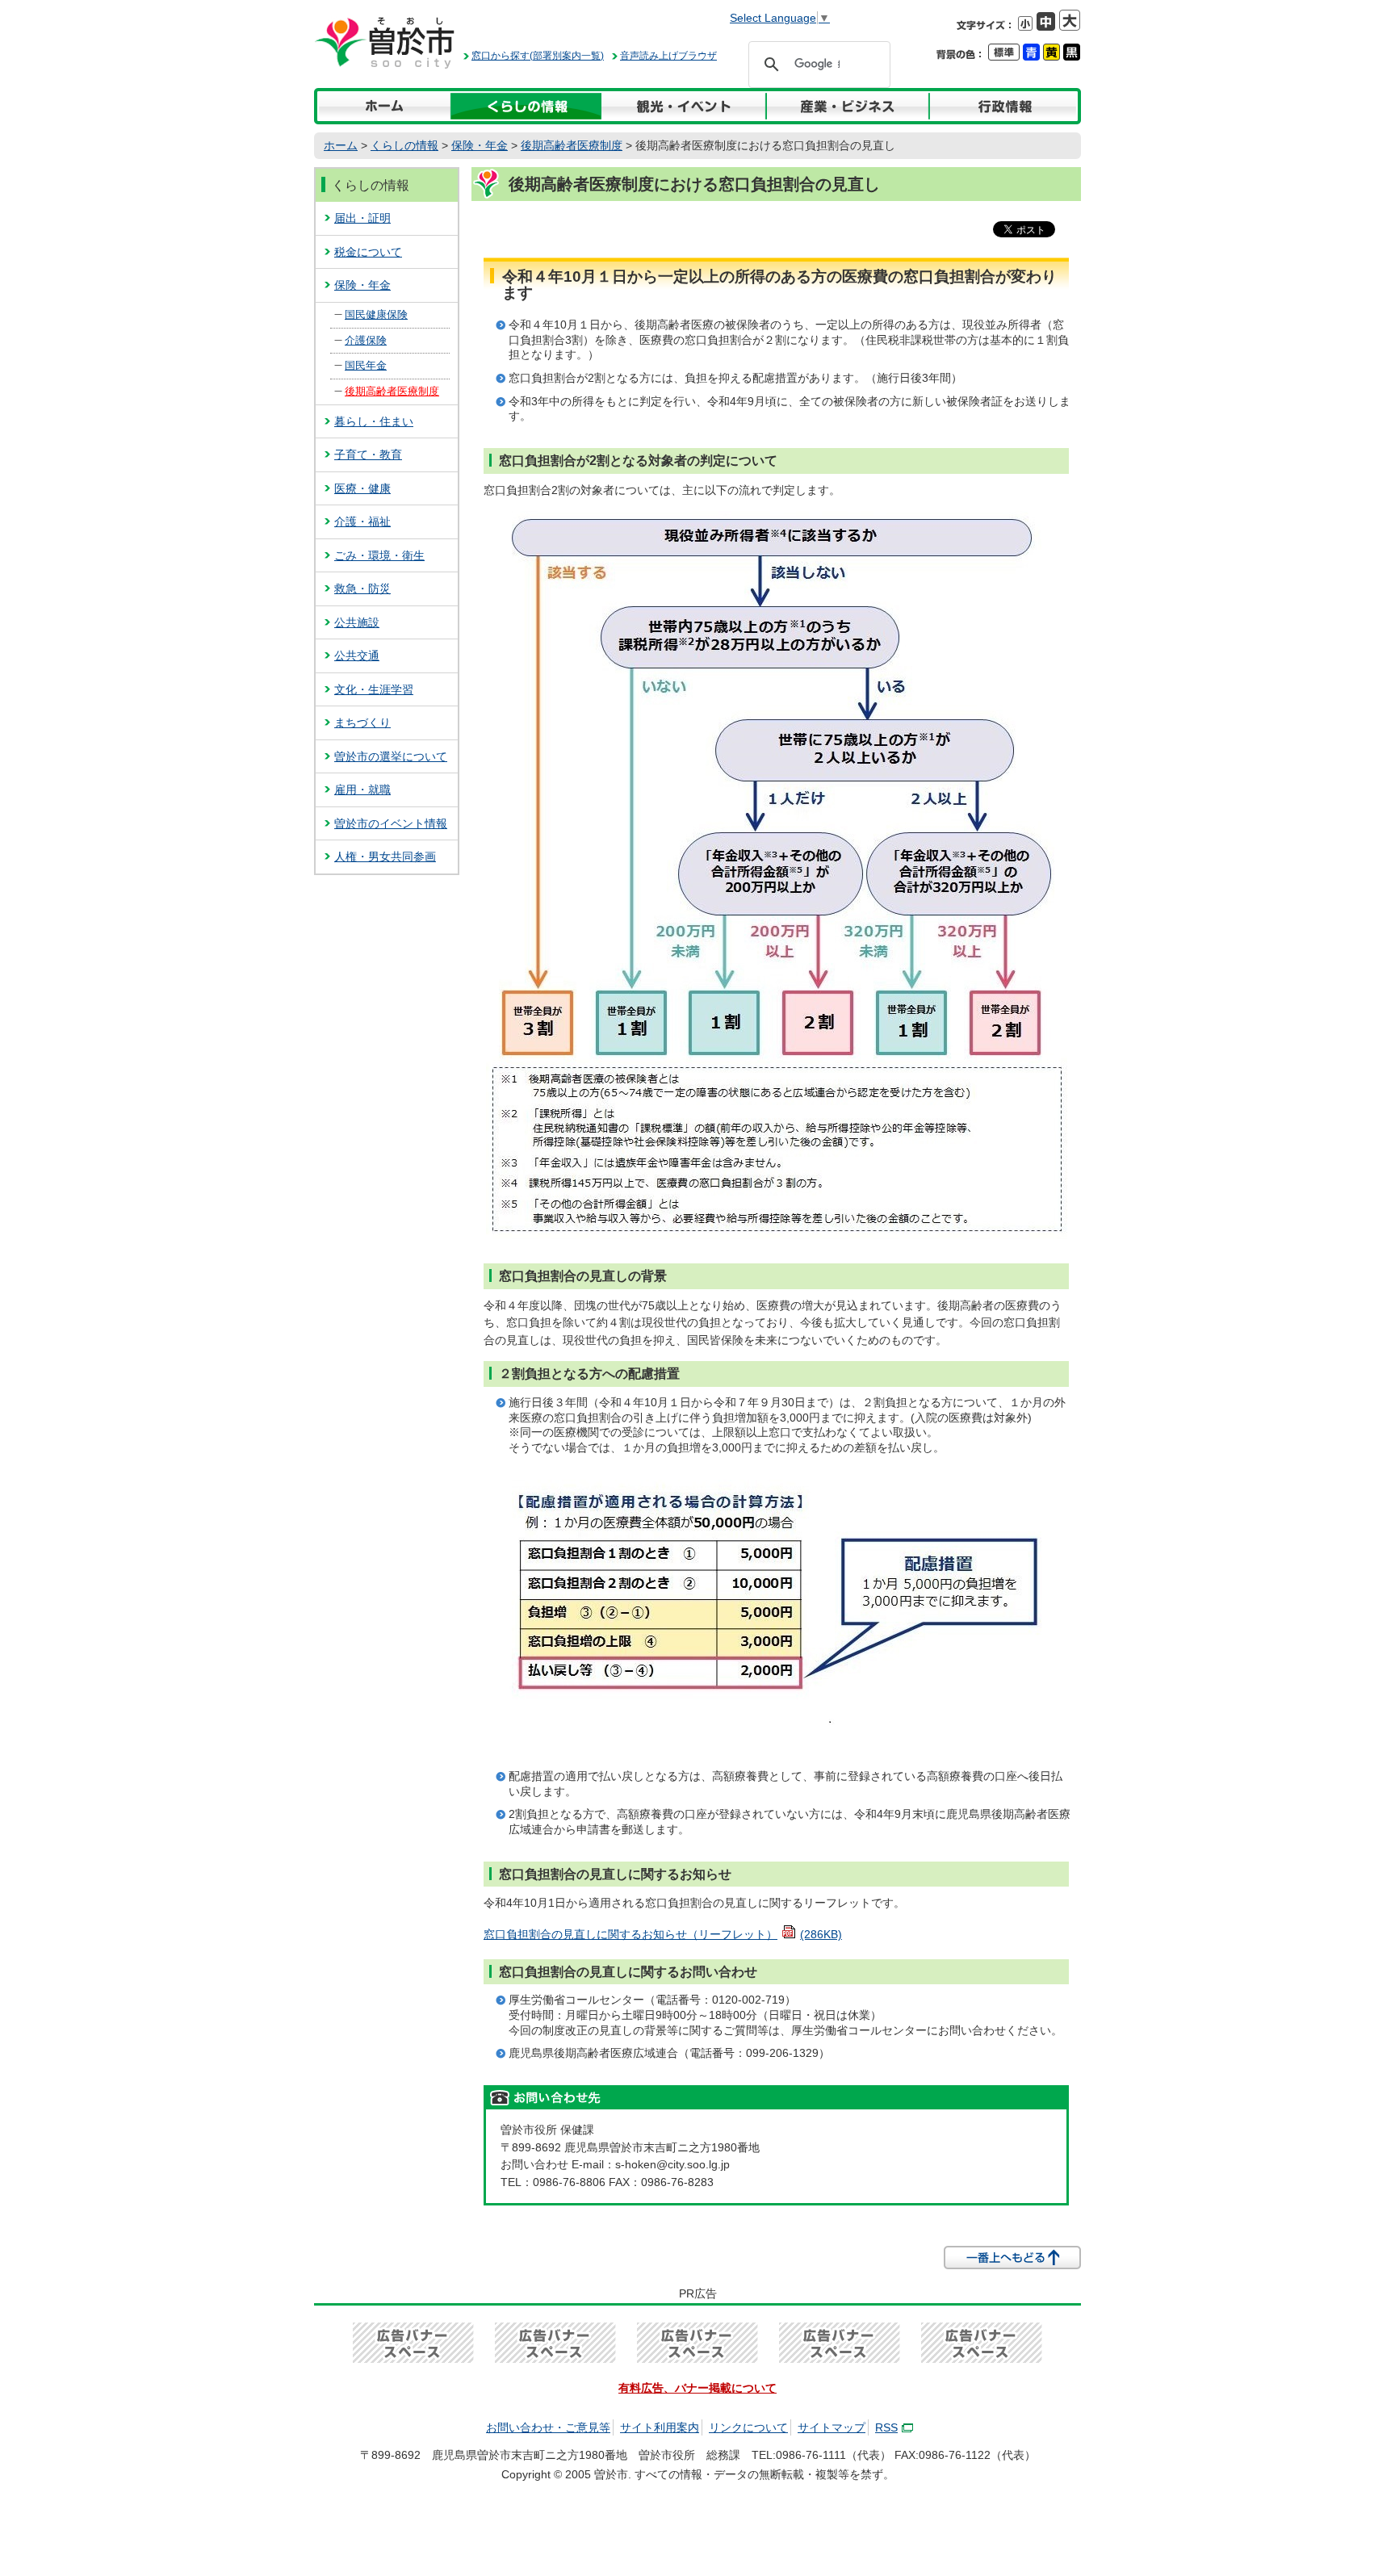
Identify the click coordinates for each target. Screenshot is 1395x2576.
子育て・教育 (368, 454)
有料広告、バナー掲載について (697, 2388)
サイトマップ (832, 2427)
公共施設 (357, 622)
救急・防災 (362, 589)
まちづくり (362, 723)
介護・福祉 (362, 521)
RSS (886, 2427)
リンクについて (748, 2427)
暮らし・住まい (374, 421)
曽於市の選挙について (391, 756)
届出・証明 (362, 218)
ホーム (341, 145)
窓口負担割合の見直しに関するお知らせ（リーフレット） (663, 1934)
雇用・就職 (362, 790)
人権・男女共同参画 (385, 857)
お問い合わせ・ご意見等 (548, 2427)
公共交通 (357, 656)
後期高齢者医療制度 (572, 145)
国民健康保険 (376, 314)
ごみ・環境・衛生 (379, 555)
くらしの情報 (404, 145)
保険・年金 (480, 145)
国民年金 (366, 365)
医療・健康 (362, 488)
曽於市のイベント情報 (391, 823)
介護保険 (366, 340)
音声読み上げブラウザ (668, 56)
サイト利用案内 (660, 2427)
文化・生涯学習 (374, 689)
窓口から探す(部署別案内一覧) (538, 56)
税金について (368, 252)
